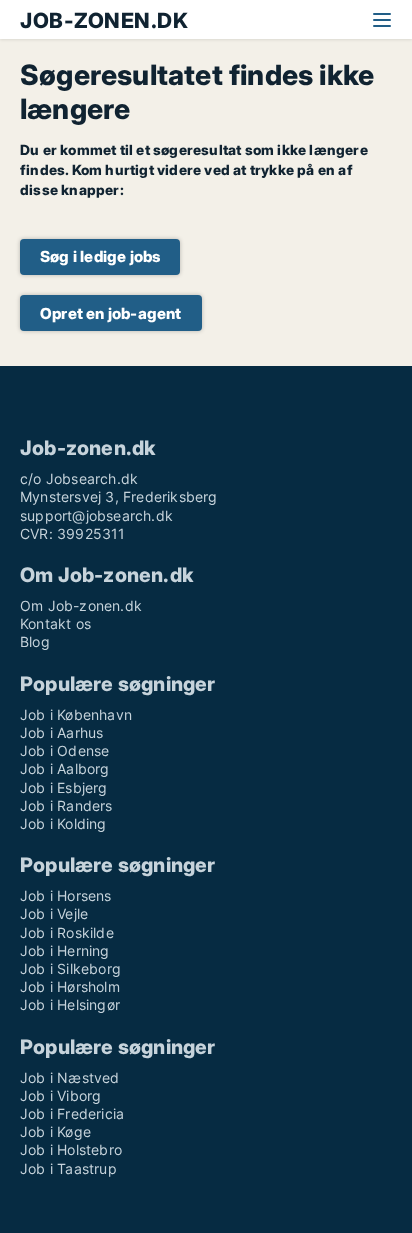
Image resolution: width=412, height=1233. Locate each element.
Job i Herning (65, 950)
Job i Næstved (70, 1077)
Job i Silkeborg (70, 968)
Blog (35, 641)
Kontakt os (55, 623)
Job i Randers (66, 805)
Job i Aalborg (65, 768)
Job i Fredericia (72, 1113)
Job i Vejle (54, 913)
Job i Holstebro (71, 1149)
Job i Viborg (60, 1095)
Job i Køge (55, 1131)
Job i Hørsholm (70, 986)
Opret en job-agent (111, 313)
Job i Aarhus (61, 732)
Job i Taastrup (68, 1168)
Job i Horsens (66, 895)
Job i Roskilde (67, 932)
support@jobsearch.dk (96, 515)
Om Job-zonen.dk (81, 605)
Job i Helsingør (70, 1004)
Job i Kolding (63, 823)
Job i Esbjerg (64, 787)
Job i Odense (64, 750)
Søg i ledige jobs (100, 256)
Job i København (76, 714)
